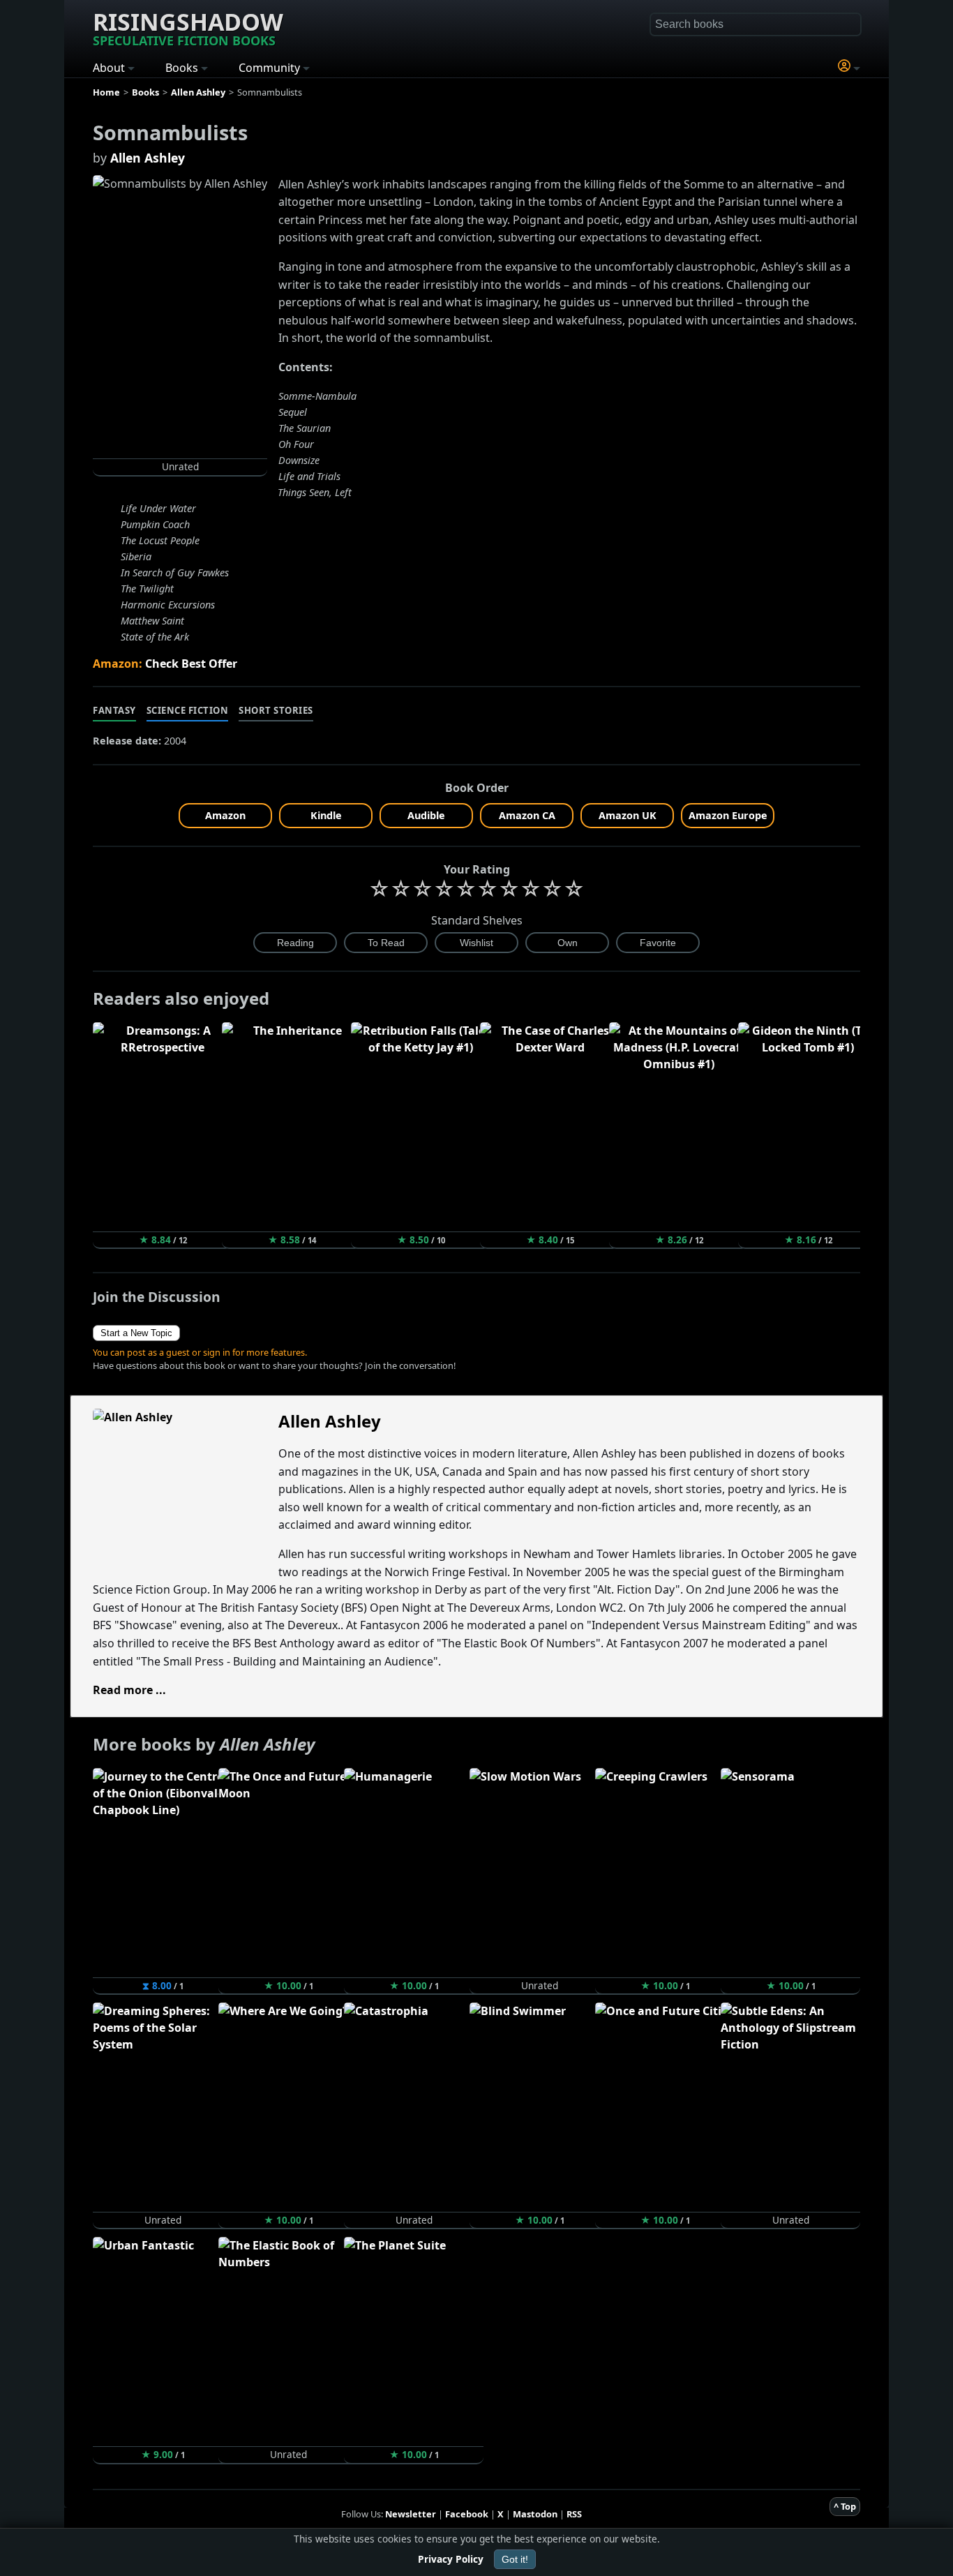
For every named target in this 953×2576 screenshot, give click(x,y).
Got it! (515, 2559)
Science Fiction (188, 710)
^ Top (845, 2506)
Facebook (467, 2514)
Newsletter (411, 2514)
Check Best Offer (191, 664)
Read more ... (129, 1690)
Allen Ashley (148, 158)
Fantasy (114, 710)
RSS (574, 2514)
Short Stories (276, 710)
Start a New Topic (136, 1333)
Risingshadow (188, 27)
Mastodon (535, 2514)
